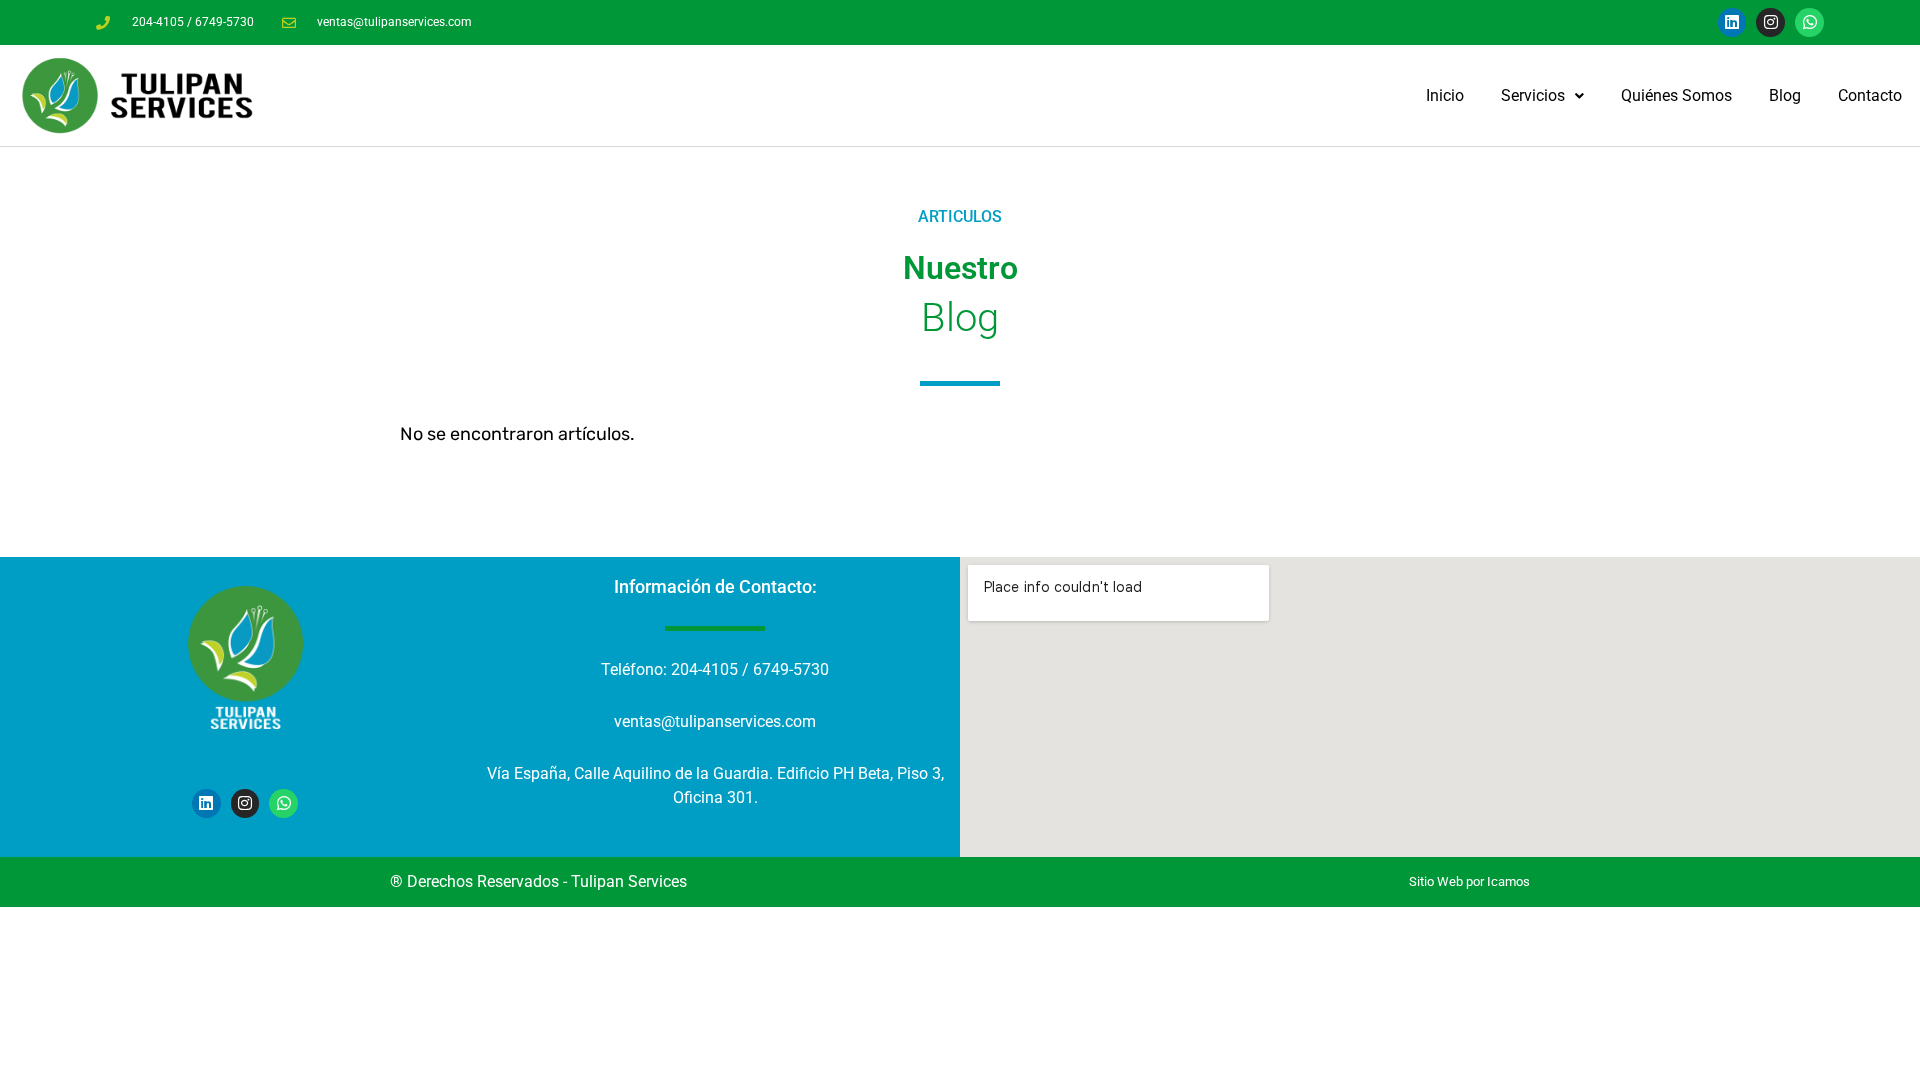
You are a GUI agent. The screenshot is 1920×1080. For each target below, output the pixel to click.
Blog (1785, 95)
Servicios (1533, 95)
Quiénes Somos (1676, 95)
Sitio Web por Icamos (1469, 881)
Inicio (1445, 95)
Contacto (1870, 95)
